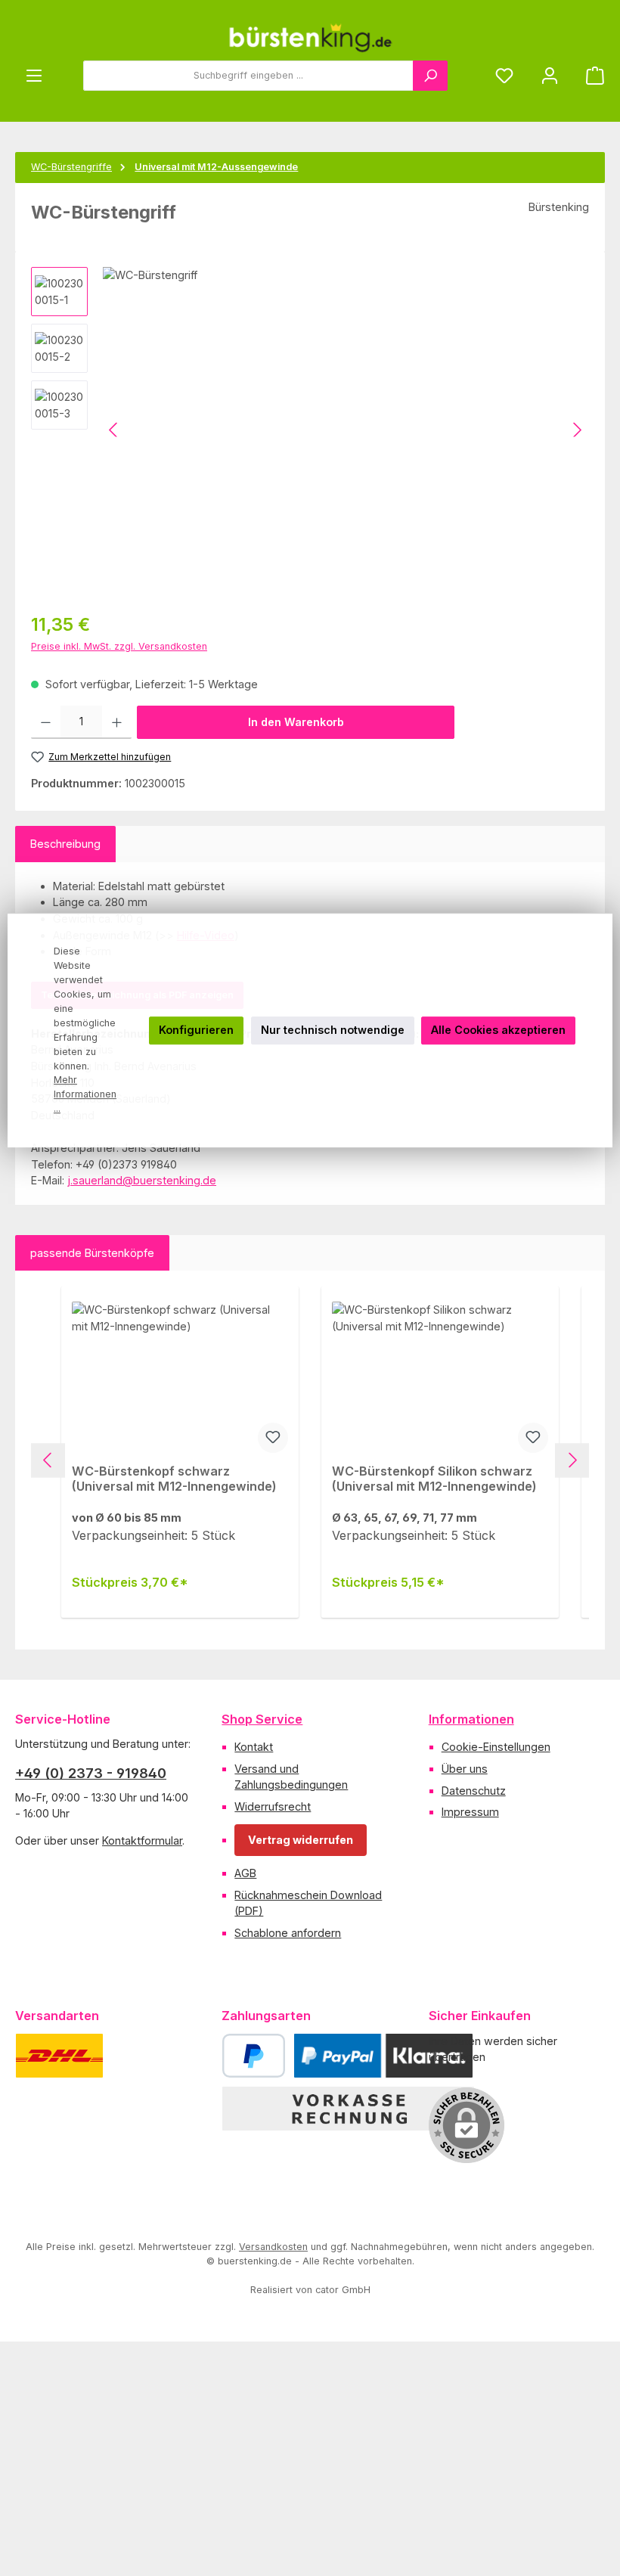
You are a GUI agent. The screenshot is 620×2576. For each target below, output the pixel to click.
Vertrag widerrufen (301, 1840)
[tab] (65, 844)
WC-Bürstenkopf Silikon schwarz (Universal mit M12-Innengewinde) (434, 1479)
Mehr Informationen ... (85, 1095)
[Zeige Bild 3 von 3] (209, 577)
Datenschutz (474, 1791)
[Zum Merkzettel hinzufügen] (273, 1438)
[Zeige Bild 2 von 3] (175, 577)
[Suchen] (430, 76)
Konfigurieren (196, 1030)
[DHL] (59, 2056)
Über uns (465, 1769)
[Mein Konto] (550, 76)
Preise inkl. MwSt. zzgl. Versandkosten (119, 646)
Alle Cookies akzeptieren (498, 1030)
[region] (310, 430)
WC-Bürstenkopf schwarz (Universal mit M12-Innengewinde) (174, 1479)
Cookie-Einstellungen (496, 1747)
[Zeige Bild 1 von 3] (142, 577)
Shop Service (262, 1719)
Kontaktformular (142, 1840)
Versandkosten (273, 2247)
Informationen (471, 1719)
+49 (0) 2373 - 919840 (91, 1773)
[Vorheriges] (114, 430)
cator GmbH (343, 2290)
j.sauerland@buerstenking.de (142, 1180)
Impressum (470, 1812)
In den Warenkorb (296, 722)
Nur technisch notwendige (333, 1030)
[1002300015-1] (346, 430)
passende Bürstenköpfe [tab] (92, 1253)
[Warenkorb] (591, 76)
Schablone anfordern (288, 1933)
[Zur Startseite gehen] (310, 38)
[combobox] (248, 76)
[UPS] (134, 2056)
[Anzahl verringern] (46, 722)
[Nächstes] (577, 430)
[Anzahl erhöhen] (117, 722)
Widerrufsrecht (273, 1806)
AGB (245, 1873)
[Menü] (34, 76)
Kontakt (254, 1747)
